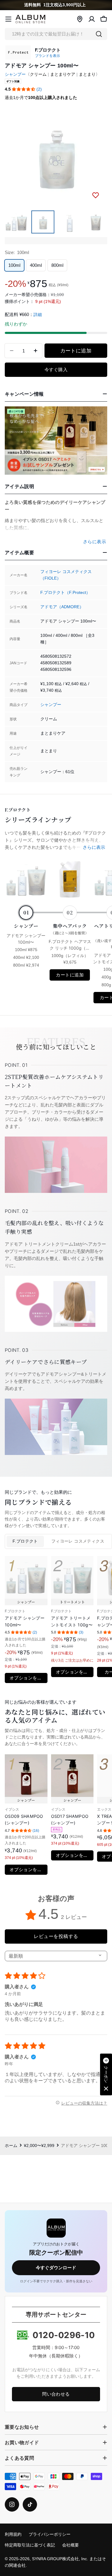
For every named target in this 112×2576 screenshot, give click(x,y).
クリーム (38, 74)
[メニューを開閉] (8, 19)
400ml (36, 265)
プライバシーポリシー (50, 2534)
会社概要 (70, 2545)
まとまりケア (63, 74)
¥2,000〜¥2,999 (39, 2146)
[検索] (99, 34)
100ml (14, 265)
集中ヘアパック (70, 929)
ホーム (11, 2146)
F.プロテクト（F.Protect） (65, 593)
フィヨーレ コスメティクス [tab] (78, 1541)
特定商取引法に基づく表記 (30, 2545)
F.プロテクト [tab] (25, 1541)
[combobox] (56, 34)
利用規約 (13, 2534)
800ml (57, 265)
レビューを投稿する (56, 1936)
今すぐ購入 (56, 370)
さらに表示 (94, 847)
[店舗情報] (80, 19)
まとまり (87, 74)
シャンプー (15, 74)
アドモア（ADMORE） (62, 607)
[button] (24, 89)
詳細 (38, 315)
